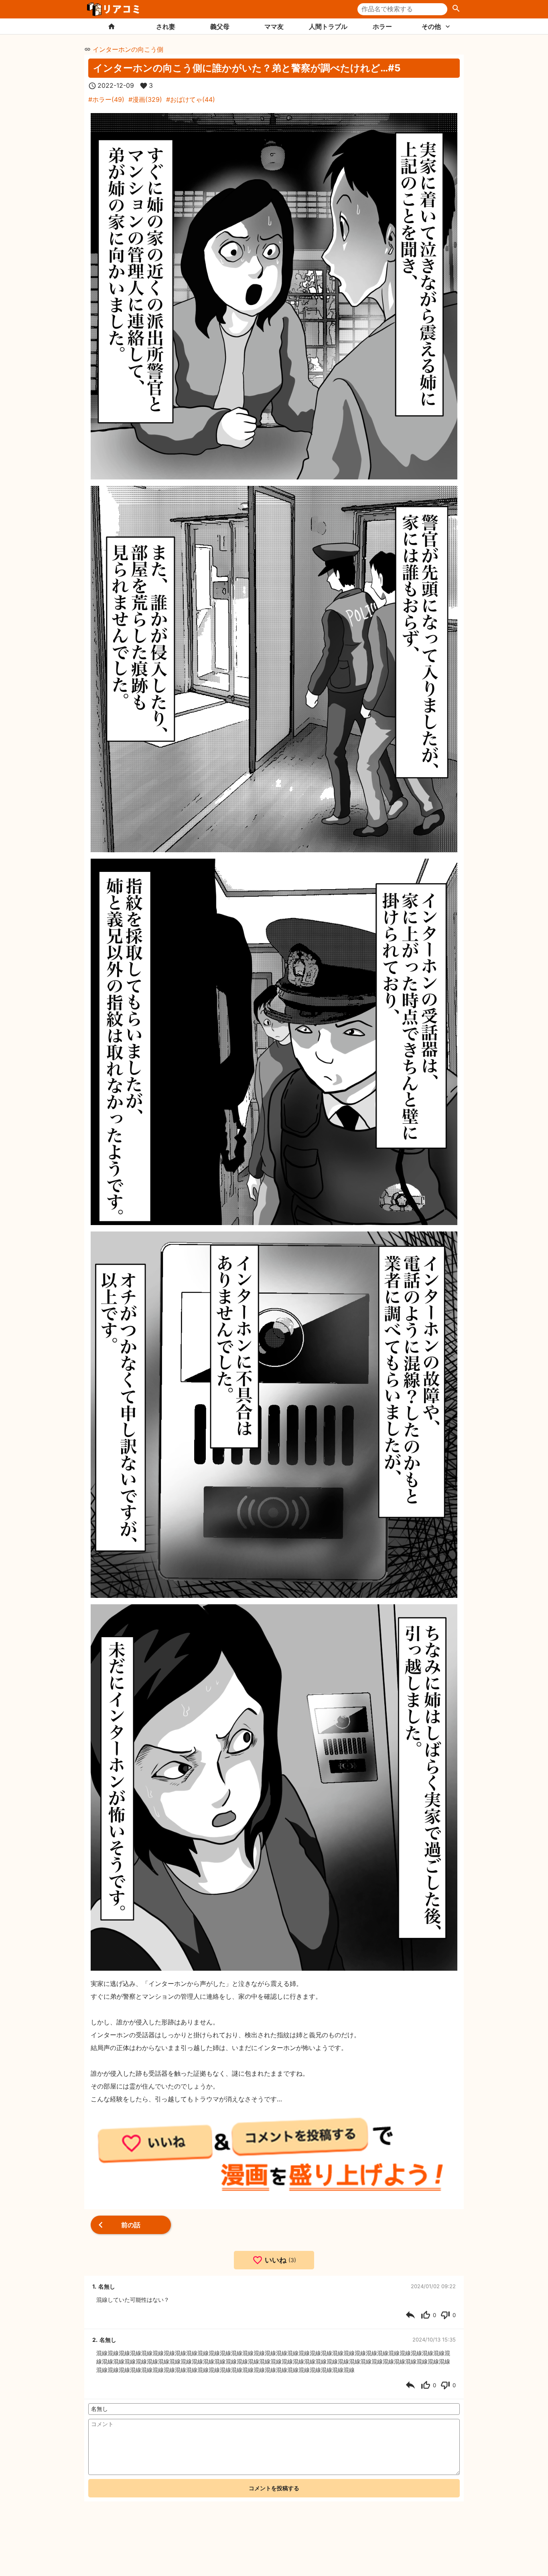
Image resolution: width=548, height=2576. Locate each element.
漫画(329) (147, 99)
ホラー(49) (108, 99)
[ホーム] (111, 26)
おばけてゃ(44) (193, 99)
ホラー (382, 26)
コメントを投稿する (274, 2488)
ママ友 (274, 26)
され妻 (166, 26)
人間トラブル (328, 26)
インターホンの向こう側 (128, 49)
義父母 (220, 26)
